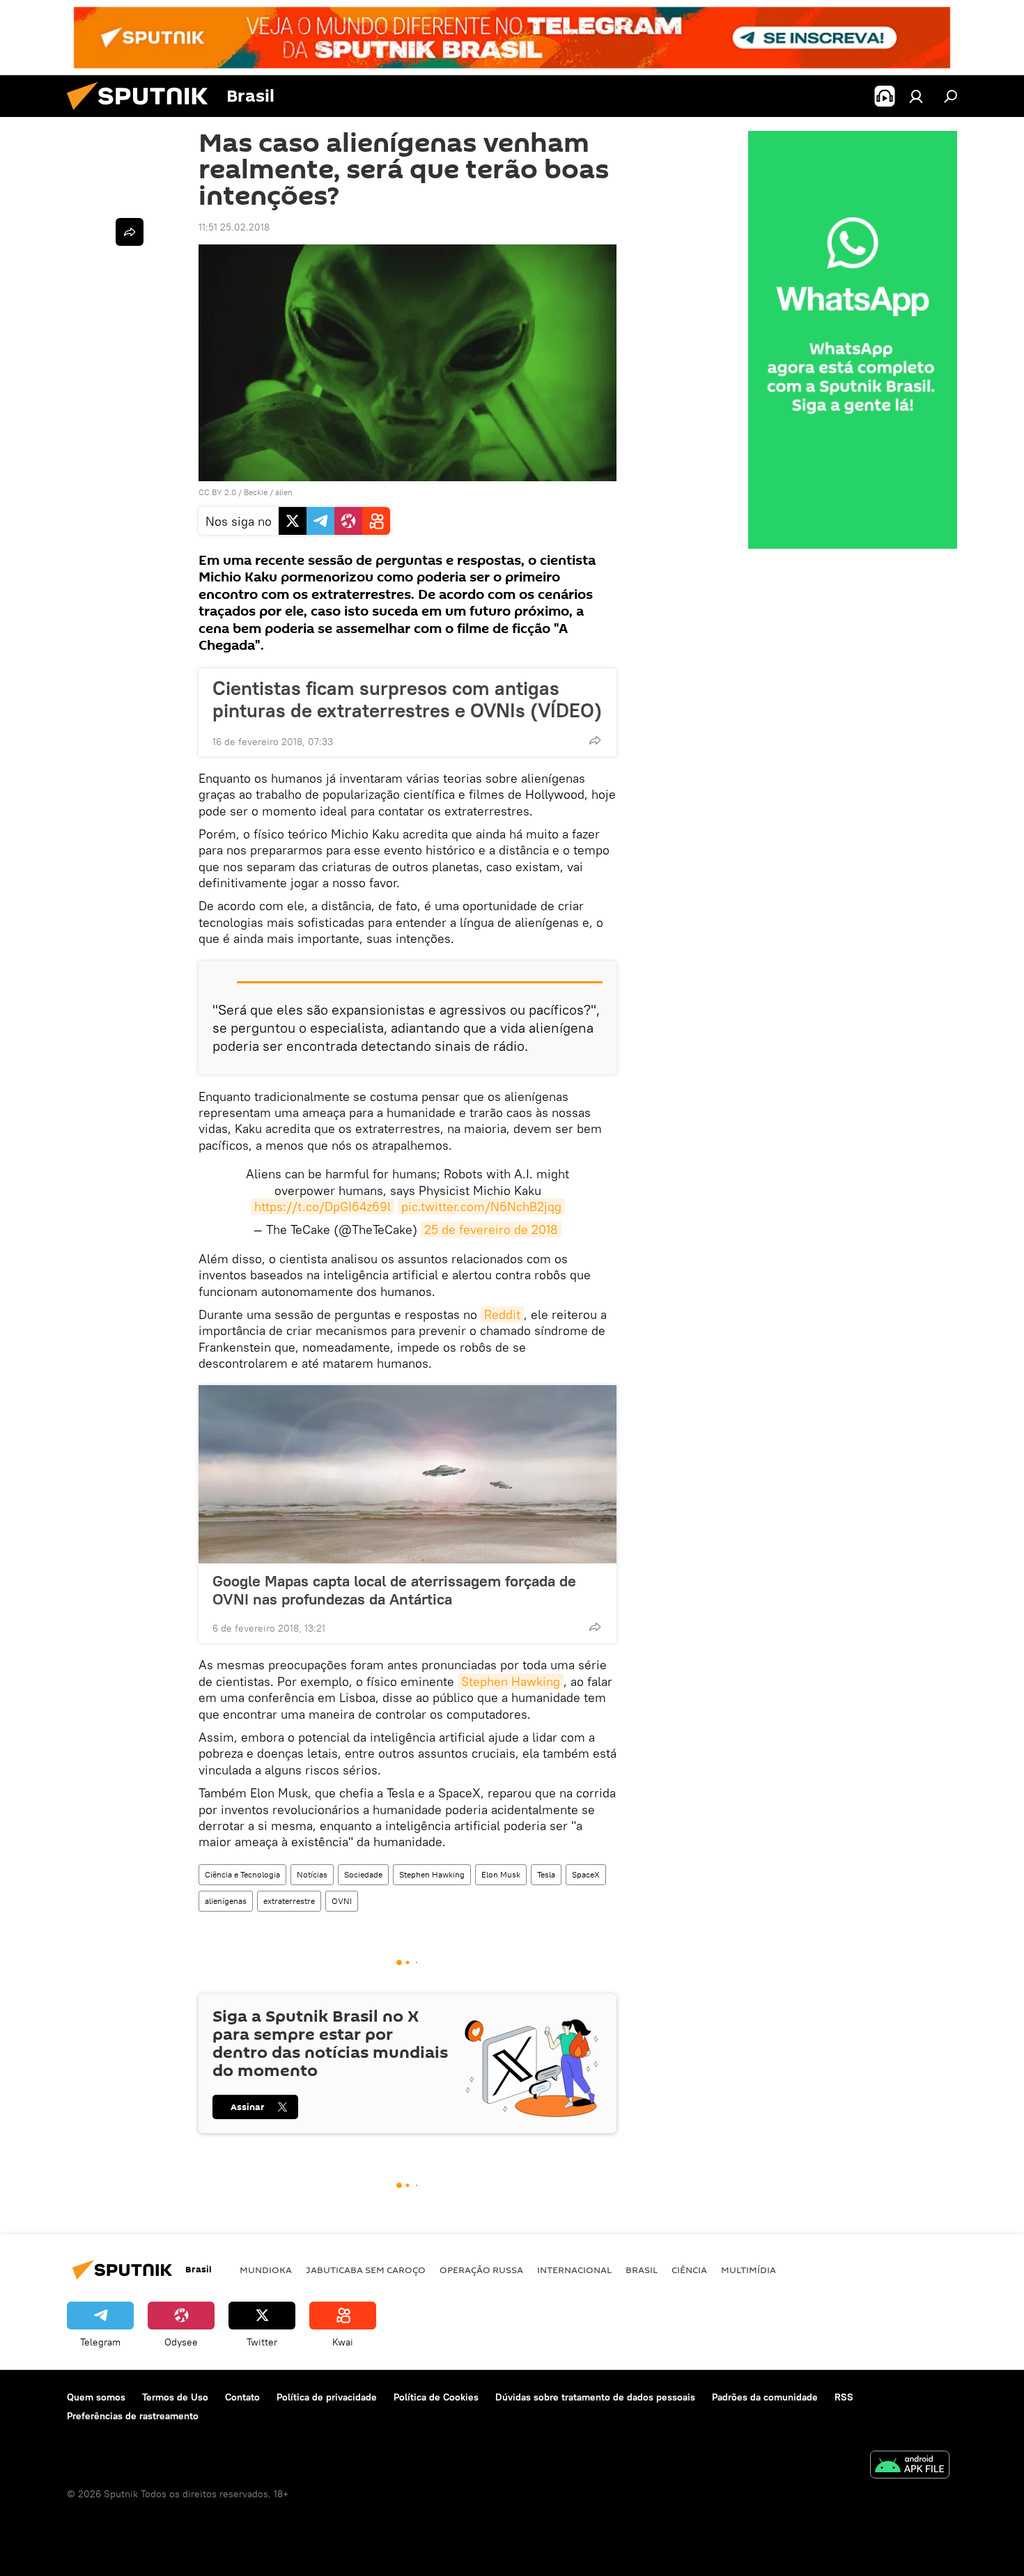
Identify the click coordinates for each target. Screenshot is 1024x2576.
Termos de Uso (175, 2397)
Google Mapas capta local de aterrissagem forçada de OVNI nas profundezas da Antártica (394, 1590)
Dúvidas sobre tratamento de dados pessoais (595, 2397)
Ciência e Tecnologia (242, 1874)
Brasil (642, 2270)
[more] (595, 740)
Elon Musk (501, 1874)
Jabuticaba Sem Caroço (366, 2270)
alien (284, 492)
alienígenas (226, 1901)
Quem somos (96, 2397)
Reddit (502, 1314)
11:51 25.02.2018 (234, 227)
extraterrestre (289, 1901)
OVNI (342, 1901)
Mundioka (266, 2270)
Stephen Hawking (511, 1681)
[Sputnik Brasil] (143, 114)
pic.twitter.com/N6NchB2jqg (481, 1207)
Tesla (546, 1874)
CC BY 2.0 (217, 492)
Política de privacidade (327, 2397)
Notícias (312, 1874)
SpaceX (586, 1874)
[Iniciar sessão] (916, 96)
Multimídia (748, 2270)
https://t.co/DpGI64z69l (323, 1207)
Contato (242, 2397)
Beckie (256, 492)
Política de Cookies (436, 2397)
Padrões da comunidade (765, 2397)
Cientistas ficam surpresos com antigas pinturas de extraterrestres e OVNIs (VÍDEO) (407, 699)
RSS (844, 2397)
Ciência (689, 2270)
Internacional (574, 2270)
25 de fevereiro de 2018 (491, 1230)
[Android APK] (910, 2466)
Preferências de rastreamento (133, 2416)
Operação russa (481, 2270)
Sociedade (363, 1874)
